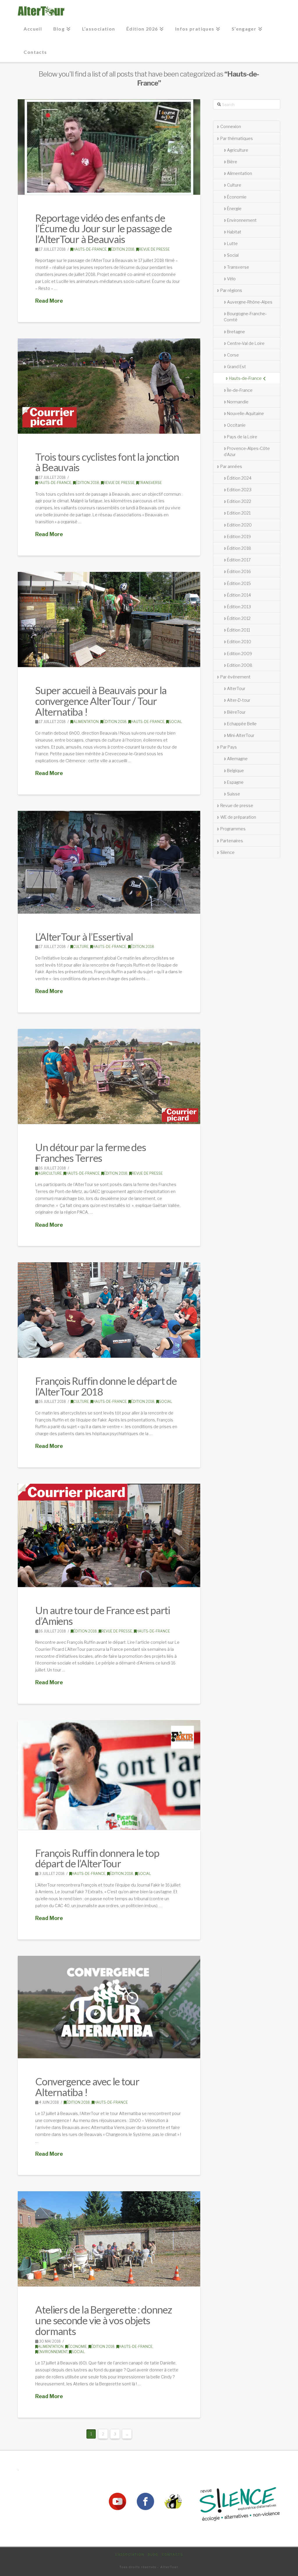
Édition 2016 (239, 571)
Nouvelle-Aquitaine (245, 413)
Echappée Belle (242, 724)
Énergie (234, 209)
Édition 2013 (239, 607)
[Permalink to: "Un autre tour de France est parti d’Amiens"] (109, 1535)
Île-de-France (240, 390)
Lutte (232, 243)
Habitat (234, 232)
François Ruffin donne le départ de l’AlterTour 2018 (106, 1386)
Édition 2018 (123, 249)
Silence (227, 852)
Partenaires (232, 841)
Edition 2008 (240, 665)
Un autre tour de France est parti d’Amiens (103, 1615)
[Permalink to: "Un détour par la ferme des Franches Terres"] (109, 1076)
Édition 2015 (239, 583)
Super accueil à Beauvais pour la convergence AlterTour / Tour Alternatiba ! (101, 701)
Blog (153, 2554)
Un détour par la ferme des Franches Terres (91, 1152)
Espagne (235, 782)
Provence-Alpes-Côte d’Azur (247, 451)
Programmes (233, 829)
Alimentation (86, 722)
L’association (130, 2554)
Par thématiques (237, 138)
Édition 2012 (239, 618)
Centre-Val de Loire (246, 343)
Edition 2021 (239, 513)
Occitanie (236, 425)
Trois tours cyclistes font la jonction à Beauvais (107, 462)
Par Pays (229, 747)
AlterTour (236, 688)
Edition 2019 (239, 537)
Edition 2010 (239, 642)
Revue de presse (154, 249)
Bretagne (236, 332)
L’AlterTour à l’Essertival (84, 937)
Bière (232, 162)
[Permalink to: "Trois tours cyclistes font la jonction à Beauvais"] (109, 386)
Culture (81, 947)
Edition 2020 (239, 525)
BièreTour (236, 712)
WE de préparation (238, 817)
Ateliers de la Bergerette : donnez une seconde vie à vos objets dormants (103, 2320)
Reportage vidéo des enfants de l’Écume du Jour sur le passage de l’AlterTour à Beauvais (103, 228)
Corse (233, 355)
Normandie (238, 402)
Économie (77, 2347)
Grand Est (236, 367)
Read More (49, 301)
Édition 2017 (239, 560)
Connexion (231, 126)
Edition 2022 (239, 501)
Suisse (234, 794)
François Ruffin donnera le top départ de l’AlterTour (97, 1858)
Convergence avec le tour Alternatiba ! (87, 2087)
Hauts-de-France (90, 249)
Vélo (231, 279)
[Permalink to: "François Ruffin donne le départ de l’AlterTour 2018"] (109, 1310)
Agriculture (50, 1173)
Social (175, 722)
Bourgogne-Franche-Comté (245, 317)
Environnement (53, 2352)
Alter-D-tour (239, 700)
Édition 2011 (238, 630)
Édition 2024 (239, 478)
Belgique (235, 771)
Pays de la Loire (242, 437)
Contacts (172, 2554)
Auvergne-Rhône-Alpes (250, 302)
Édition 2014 (239, 595)
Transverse (150, 483)
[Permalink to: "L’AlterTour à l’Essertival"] (109, 862)
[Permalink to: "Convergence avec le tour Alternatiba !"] (109, 2007)
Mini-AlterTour (241, 735)
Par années (231, 466)
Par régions (231, 290)
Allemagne (237, 759)
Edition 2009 (240, 654)
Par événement (235, 677)
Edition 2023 (239, 490)
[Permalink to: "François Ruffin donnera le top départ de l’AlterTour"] (109, 1775)
